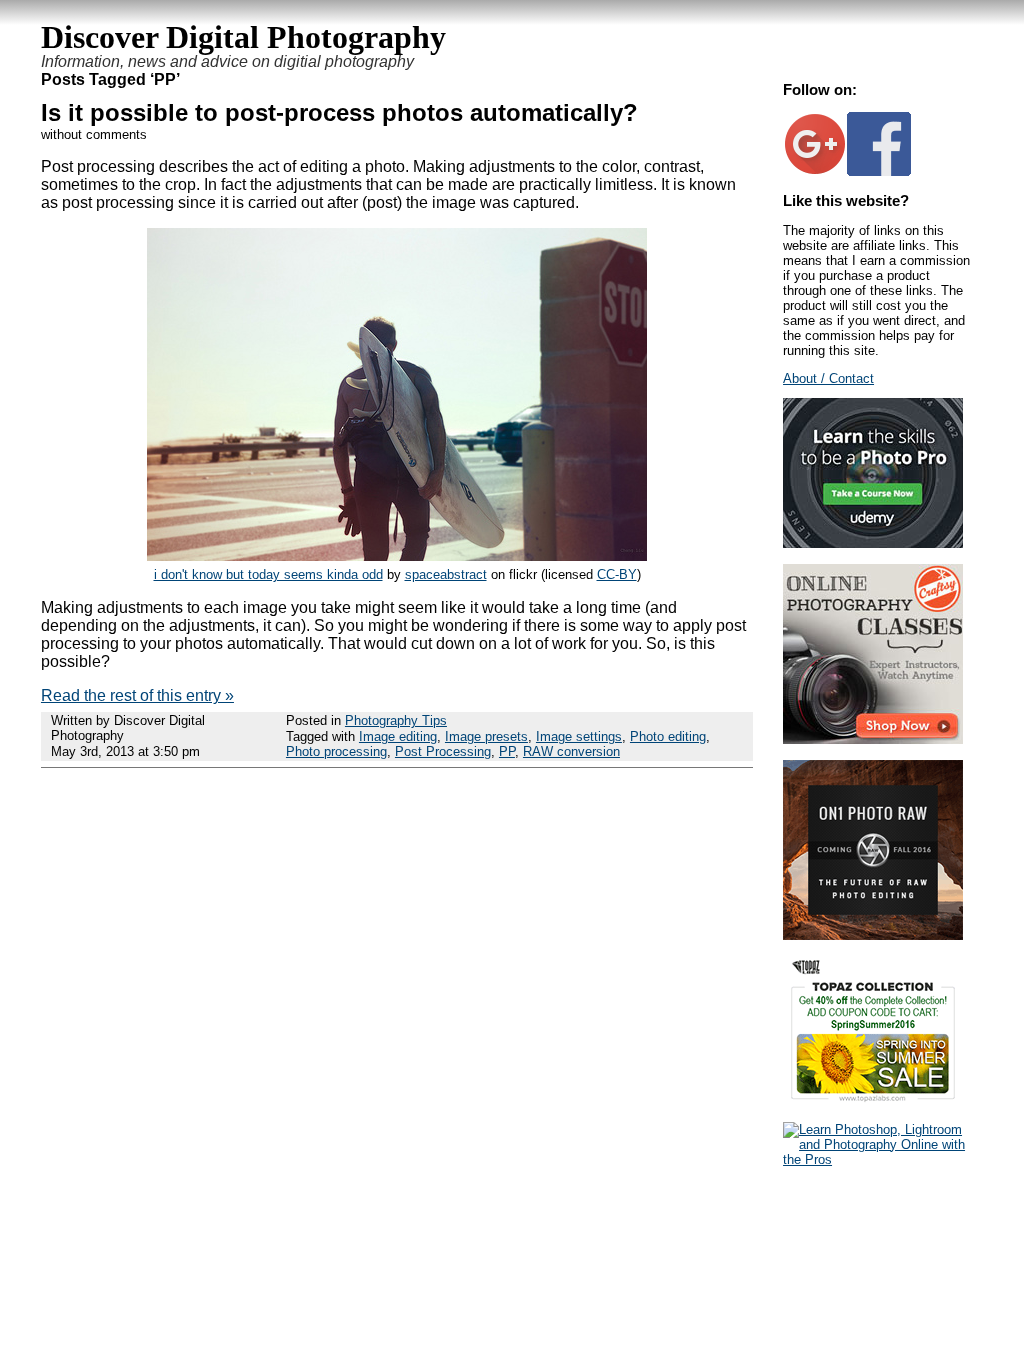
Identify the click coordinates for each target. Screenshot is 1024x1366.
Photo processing (336, 751)
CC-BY (617, 574)
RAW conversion (571, 751)
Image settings (579, 736)
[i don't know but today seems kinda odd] (397, 555)
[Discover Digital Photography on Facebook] (879, 171)
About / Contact (828, 378)
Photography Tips (396, 720)
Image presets (486, 736)
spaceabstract (446, 574)
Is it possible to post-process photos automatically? (339, 112)
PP (507, 751)
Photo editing (668, 736)
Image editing (398, 736)
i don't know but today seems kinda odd (268, 574)
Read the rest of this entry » (137, 695)
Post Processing (443, 751)
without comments (94, 134)
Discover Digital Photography (243, 37)
